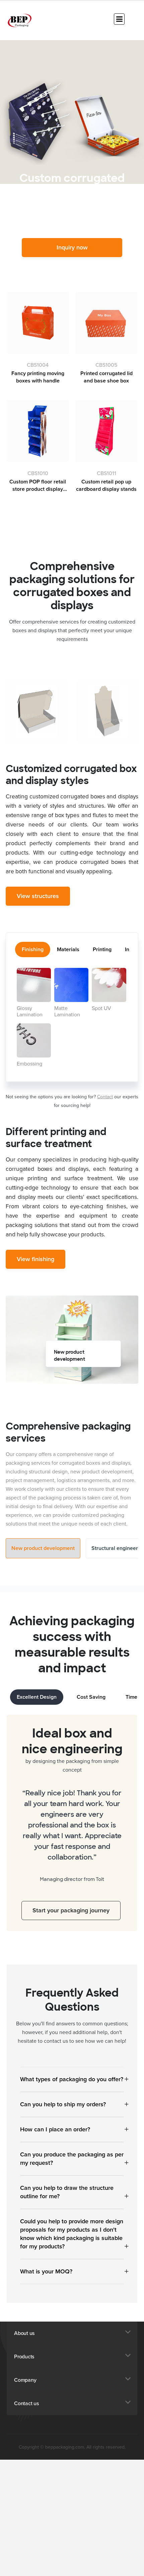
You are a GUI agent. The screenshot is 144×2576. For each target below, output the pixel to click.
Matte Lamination (67, 1012)
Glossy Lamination (30, 1012)
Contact (105, 1097)
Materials (68, 949)
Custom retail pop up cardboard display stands (106, 485)
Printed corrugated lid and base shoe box (106, 377)
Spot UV (101, 1008)
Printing (102, 949)
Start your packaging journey (74, 1905)
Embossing (29, 1064)
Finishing (33, 949)
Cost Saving (91, 1697)
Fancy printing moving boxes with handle (38, 377)
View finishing (35, 1259)
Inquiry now (72, 247)
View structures (38, 896)
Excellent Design (37, 1697)
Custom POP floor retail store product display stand (38, 486)
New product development (43, 1548)
